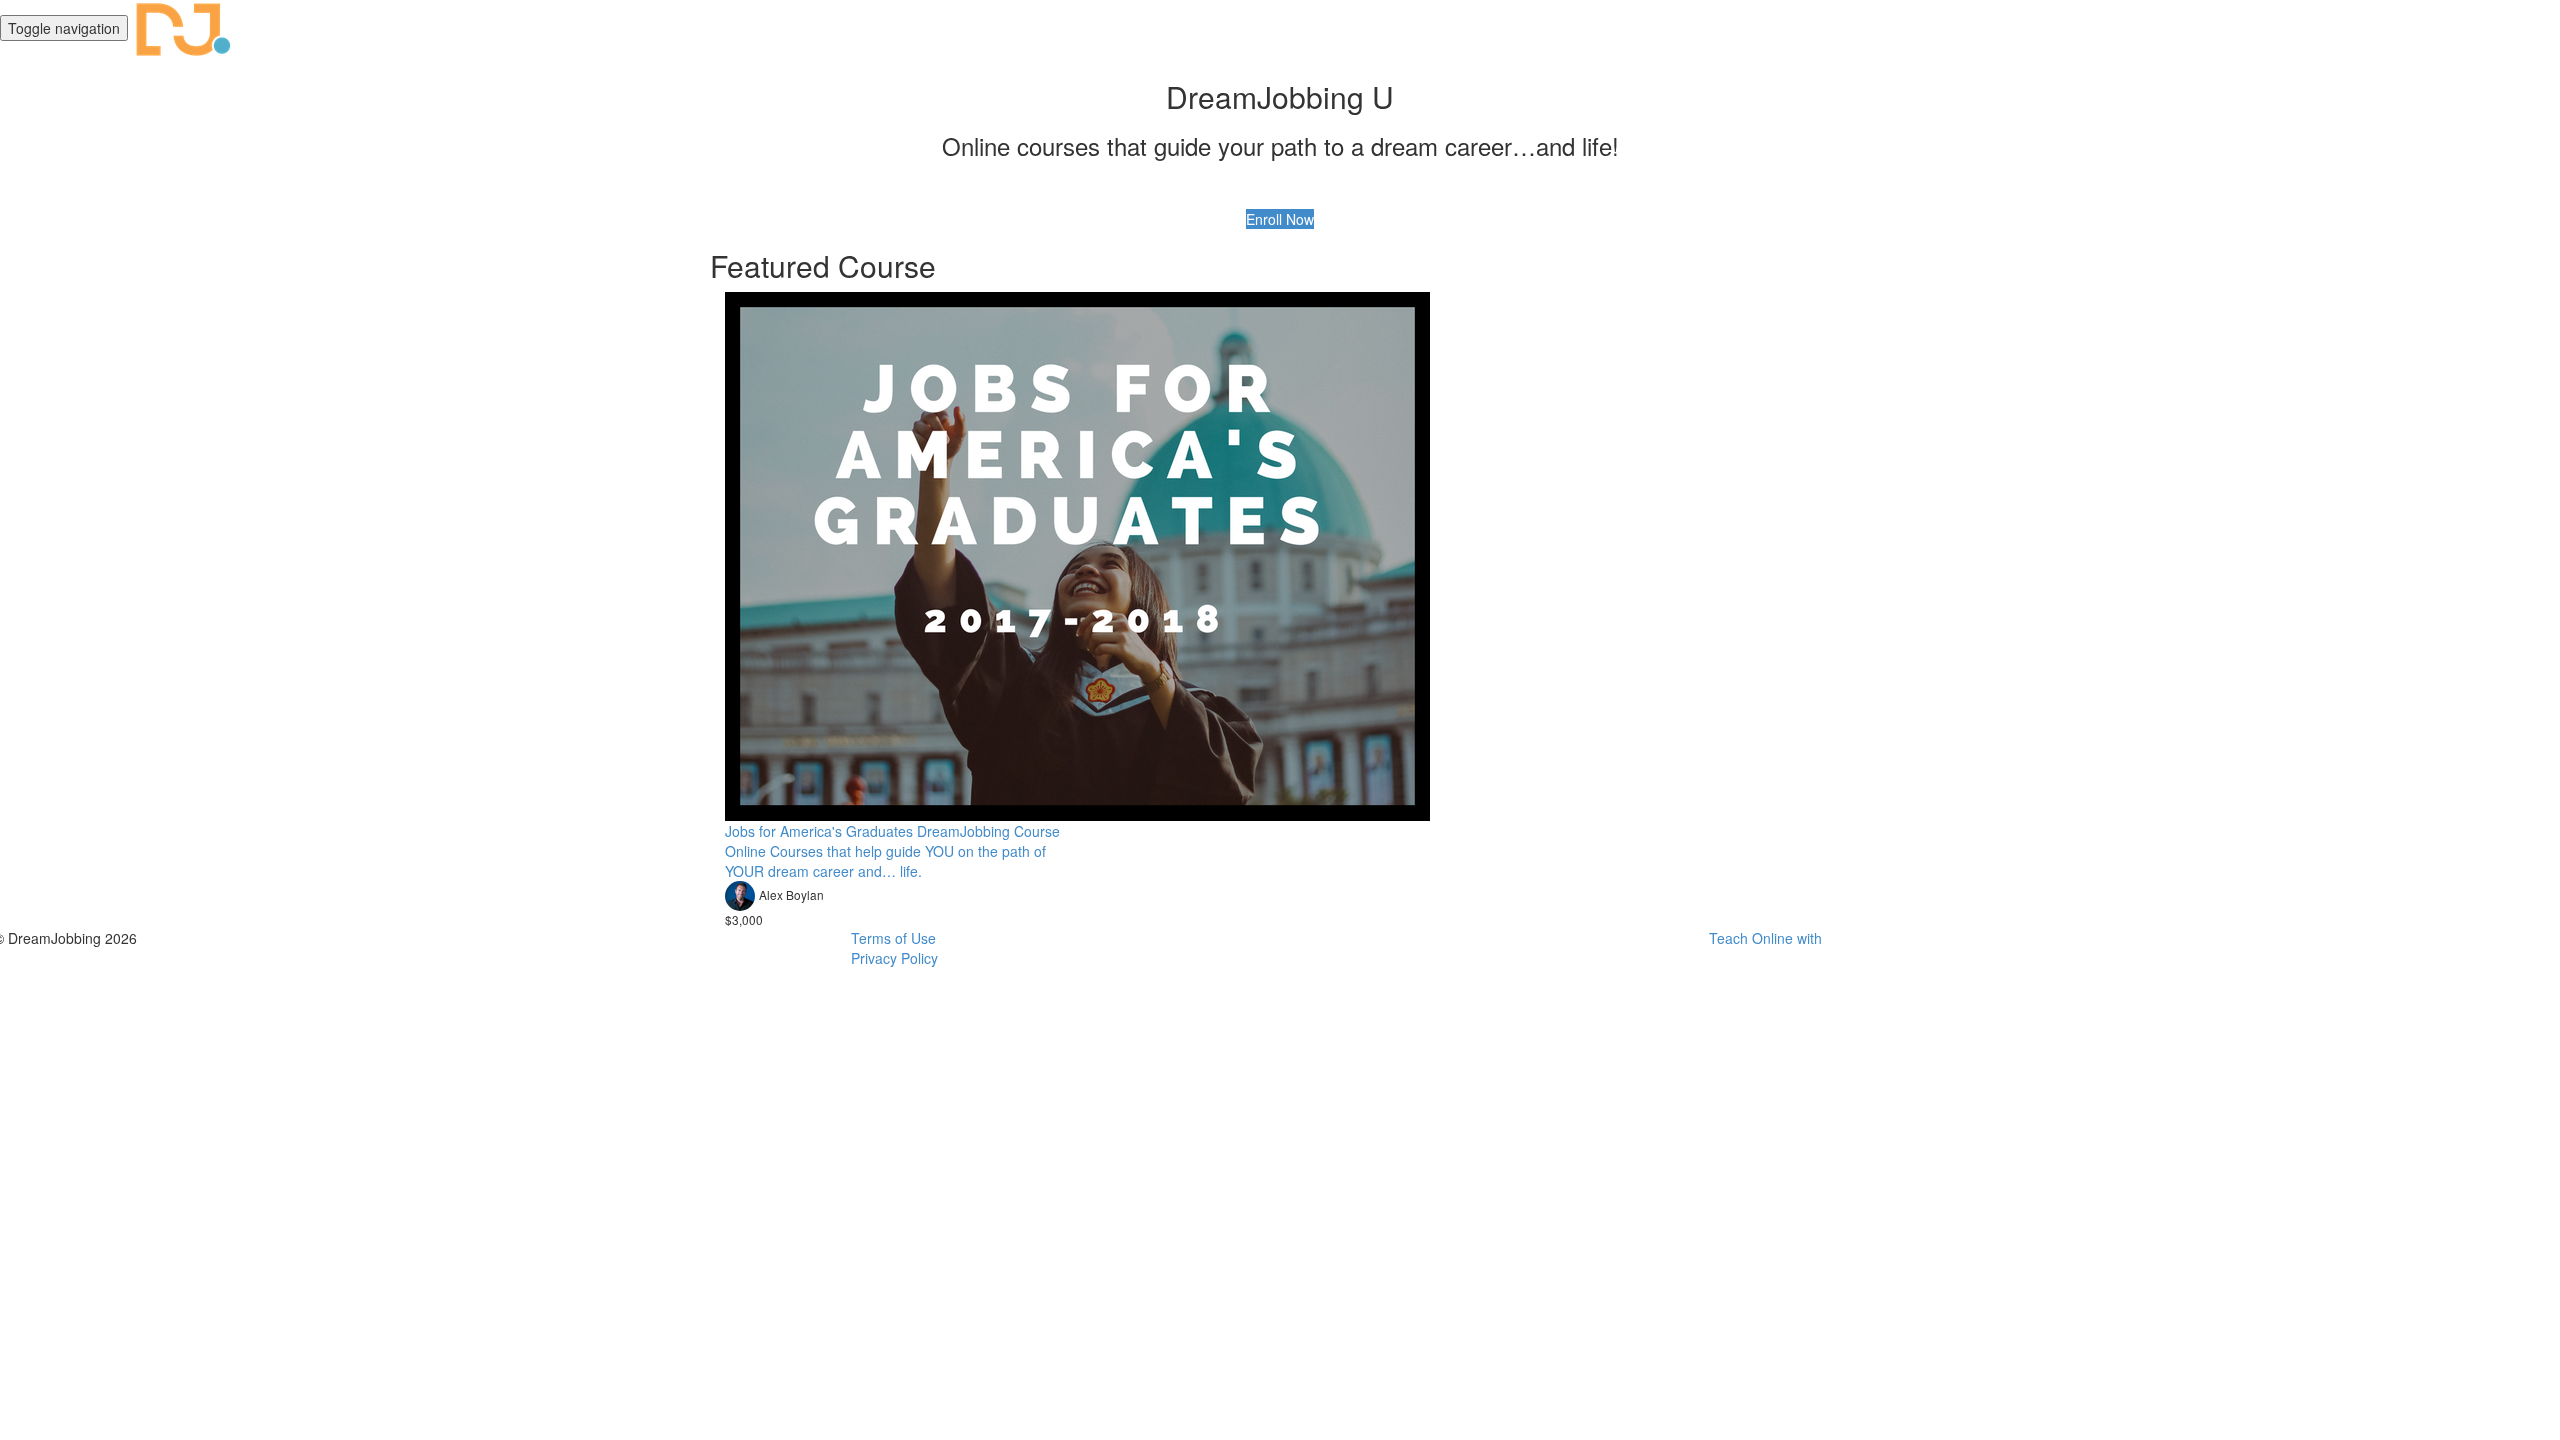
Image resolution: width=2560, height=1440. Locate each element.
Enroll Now (1280, 219)
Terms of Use (893, 938)
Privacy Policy (894, 958)
